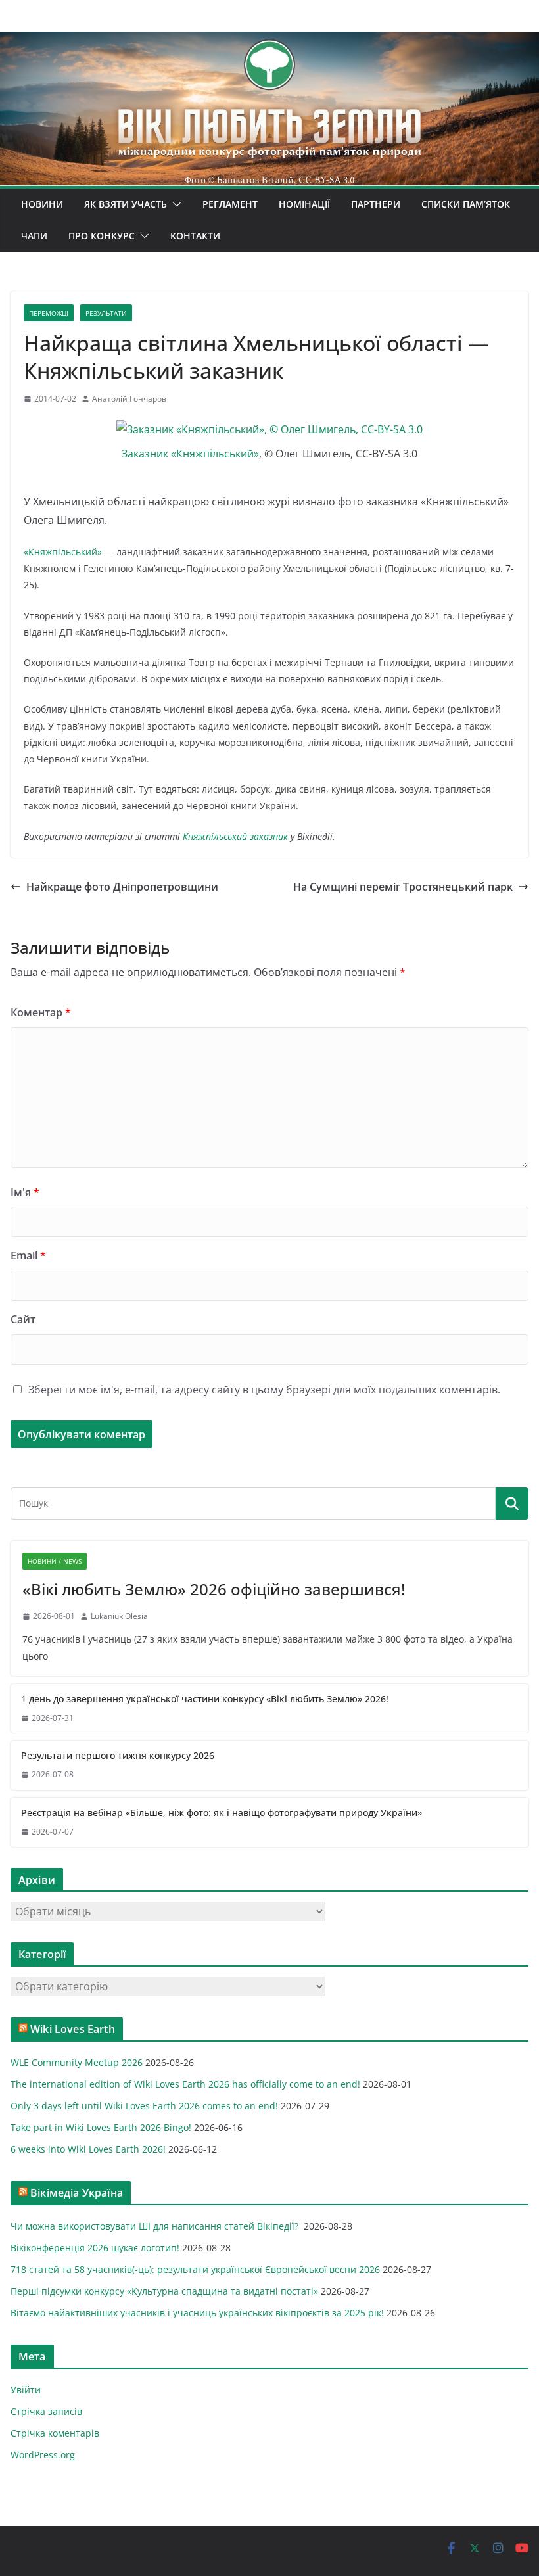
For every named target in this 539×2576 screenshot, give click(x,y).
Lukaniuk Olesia (119, 1616)
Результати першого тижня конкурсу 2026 (118, 1755)
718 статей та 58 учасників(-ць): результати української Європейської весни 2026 (195, 2269)
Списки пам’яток (466, 204)
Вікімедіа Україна (77, 2193)
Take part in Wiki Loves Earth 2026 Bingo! (101, 2127)
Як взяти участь (126, 204)
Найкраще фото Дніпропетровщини (122, 887)
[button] (174, 204)
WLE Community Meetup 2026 (77, 2062)
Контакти (195, 236)
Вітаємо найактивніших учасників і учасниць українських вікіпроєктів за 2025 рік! (197, 2313)
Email (28, 1255)
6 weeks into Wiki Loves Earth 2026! (88, 2149)
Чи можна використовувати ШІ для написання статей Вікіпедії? (156, 2226)
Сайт (23, 1319)
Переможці (49, 313)
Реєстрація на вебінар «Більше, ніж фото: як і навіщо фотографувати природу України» (222, 1813)
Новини (42, 204)
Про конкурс (102, 236)
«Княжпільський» (63, 552)
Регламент (230, 204)
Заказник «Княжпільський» (190, 454)
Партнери (376, 204)
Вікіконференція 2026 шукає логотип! (95, 2248)
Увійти (26, 2390)
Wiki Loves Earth (73, 2029)
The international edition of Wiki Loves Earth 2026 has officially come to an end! (185, 2084)
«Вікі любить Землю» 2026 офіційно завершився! (214, 1589)
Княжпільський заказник (235, 836)
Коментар (41, 1012)
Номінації (304, 204)
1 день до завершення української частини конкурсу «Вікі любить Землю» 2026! (205, 1699)
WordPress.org (43, 2455)
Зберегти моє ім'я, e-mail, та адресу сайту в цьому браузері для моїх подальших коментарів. (264, 1390)
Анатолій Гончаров (129, 399)
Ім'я (25, 1192)
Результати (106, 313)
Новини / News (55, 1561)
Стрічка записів (46, 2411)
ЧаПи (34, 236)
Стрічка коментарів (55, 2433)
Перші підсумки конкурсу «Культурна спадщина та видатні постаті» (164, 2291)
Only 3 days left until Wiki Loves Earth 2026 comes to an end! (144, 2106)
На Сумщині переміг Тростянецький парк (403, 887)
